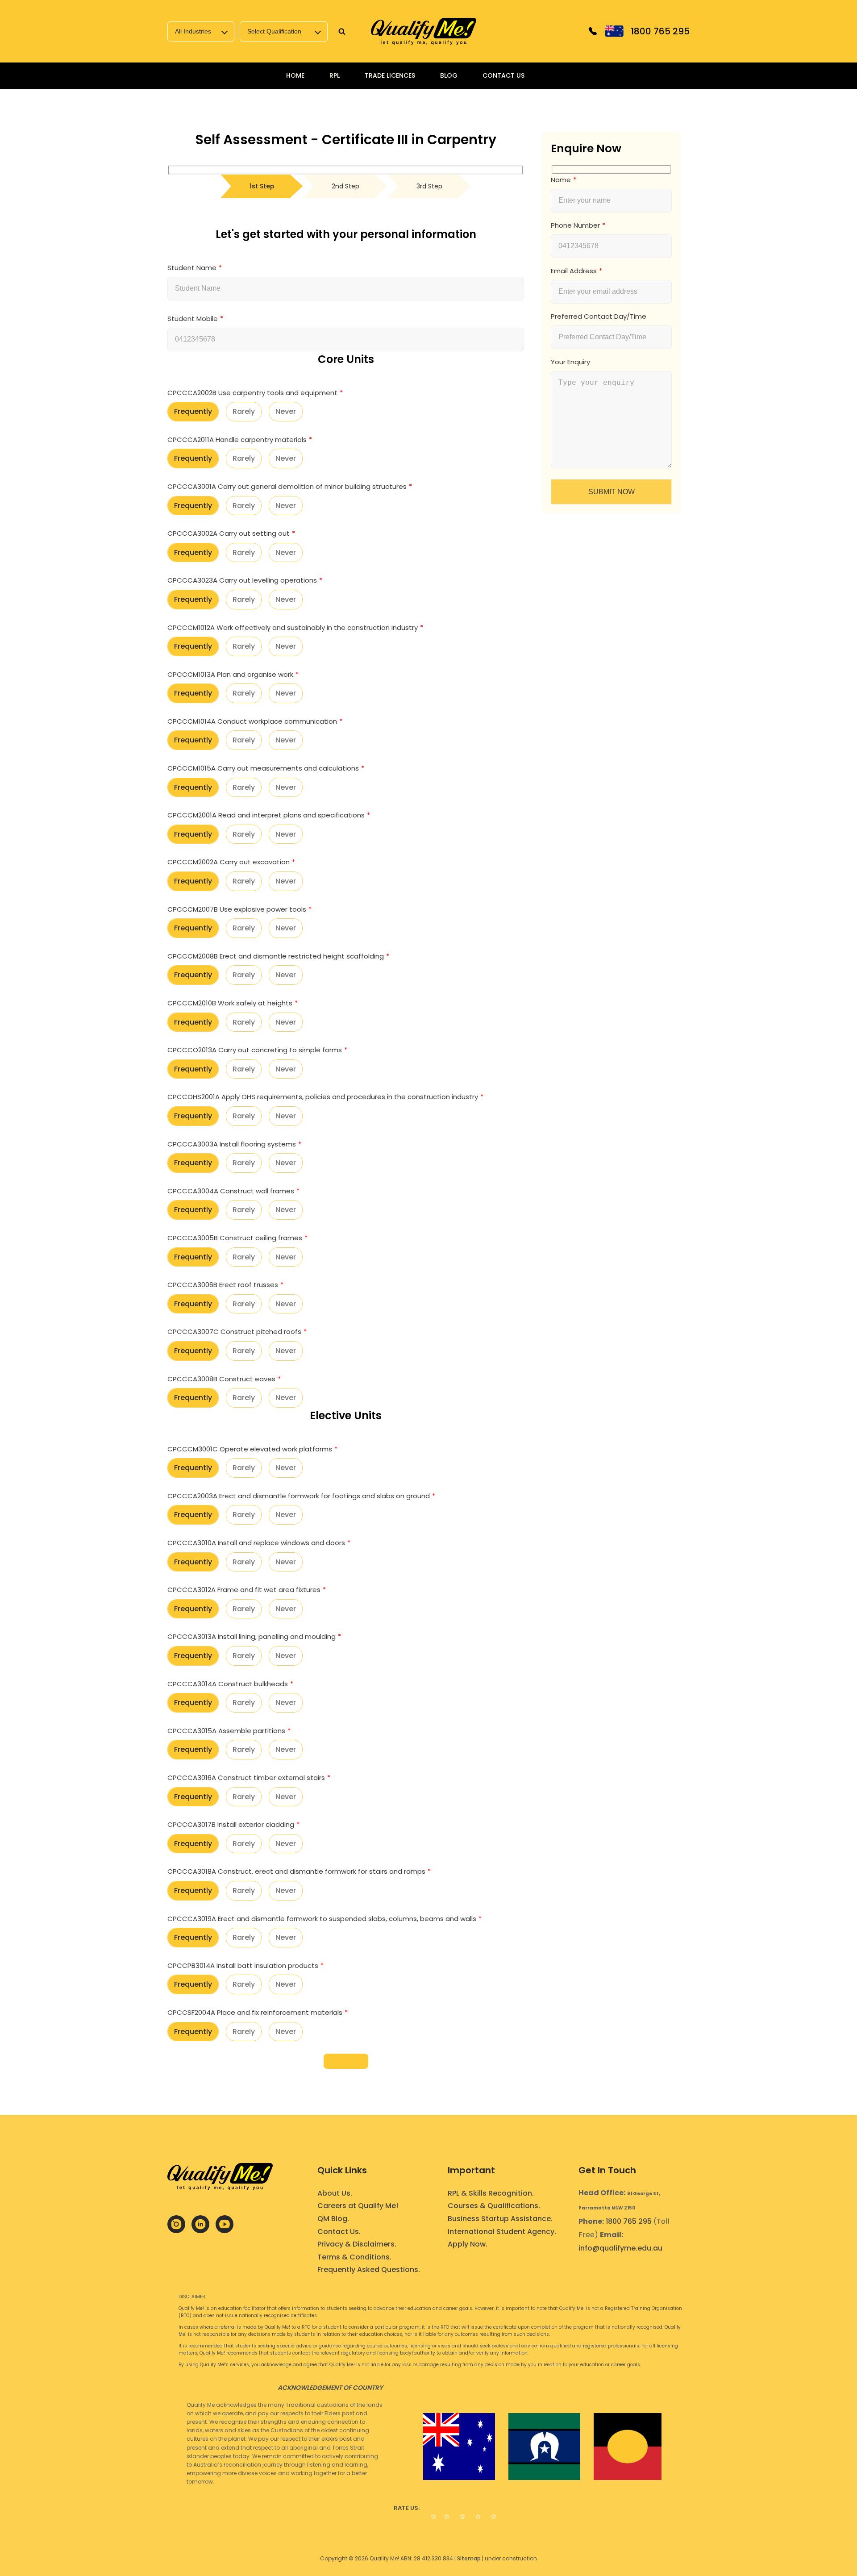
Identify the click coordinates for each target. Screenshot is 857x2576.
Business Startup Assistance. (500, 2219)
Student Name (192, 268)
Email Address (574, 271)
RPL (335, 75)
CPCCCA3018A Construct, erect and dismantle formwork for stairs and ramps (296, 1871)
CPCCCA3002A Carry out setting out (229, 533)
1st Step (262, 186)
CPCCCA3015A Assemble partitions (226, 1731)
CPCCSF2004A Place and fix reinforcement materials (255, 2012)
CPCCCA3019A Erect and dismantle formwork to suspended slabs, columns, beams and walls (322, 1919)
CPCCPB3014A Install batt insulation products (243, 1965)
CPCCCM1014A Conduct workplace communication (252, 721)
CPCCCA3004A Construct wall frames (231, 1191)
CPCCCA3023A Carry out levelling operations (242, 580)
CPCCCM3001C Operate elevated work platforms (250, 1449)
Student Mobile (193, 319)
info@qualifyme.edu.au (620, 2248)
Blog (449, 75)
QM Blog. (333, 2219)
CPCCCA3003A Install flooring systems (232, 1144)
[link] (424, 31)
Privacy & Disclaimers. (357, 2244)
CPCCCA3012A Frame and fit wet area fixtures (244, 1590)
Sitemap (469, 2558)
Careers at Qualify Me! (358, 2206)
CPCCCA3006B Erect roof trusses (223, 1285)
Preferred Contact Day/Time (599, 316)
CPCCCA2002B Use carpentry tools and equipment (252, 393)
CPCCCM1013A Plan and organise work (230, 674)
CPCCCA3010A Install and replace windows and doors (256, 1543)
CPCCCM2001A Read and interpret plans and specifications (266, 815)
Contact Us (503, 75)
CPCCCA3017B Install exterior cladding (231, 1824)
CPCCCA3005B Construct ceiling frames (235, 1238)
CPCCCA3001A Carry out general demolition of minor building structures (287, 486)
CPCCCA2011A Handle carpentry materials (237, 440)
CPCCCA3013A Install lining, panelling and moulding (252, 1636)
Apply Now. (468, 2244)
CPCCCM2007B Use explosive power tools (237, 909)
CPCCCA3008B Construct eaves (221, 1379)
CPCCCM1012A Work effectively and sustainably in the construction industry (293, 627)
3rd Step (429, 186)
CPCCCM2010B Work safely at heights (230, 1003)
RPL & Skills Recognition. (491, 2193)
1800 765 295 (629, 2221)
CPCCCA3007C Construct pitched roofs (234, 1332)
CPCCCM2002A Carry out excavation (229, 862)
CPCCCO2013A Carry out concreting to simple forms (255, 1050)
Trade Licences (390, 75)
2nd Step (345, 186)
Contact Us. (339, 2232)
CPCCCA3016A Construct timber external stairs (246, 1778)
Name (561, 180)
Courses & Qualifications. (494, 2206)
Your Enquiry (570, 362)
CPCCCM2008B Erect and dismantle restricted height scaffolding (276, 956)
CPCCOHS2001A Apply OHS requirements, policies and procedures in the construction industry (323, 1097)
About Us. (335, 2193)
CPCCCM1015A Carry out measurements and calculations (263, 768)
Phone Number (575, 225)
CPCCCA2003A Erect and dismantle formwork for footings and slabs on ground (299, 1496)
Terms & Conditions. (354, 2257)
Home (295, 75)
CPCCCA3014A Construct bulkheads (228, 1684)
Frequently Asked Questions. (369, 2270)
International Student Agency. (502, 2232)
